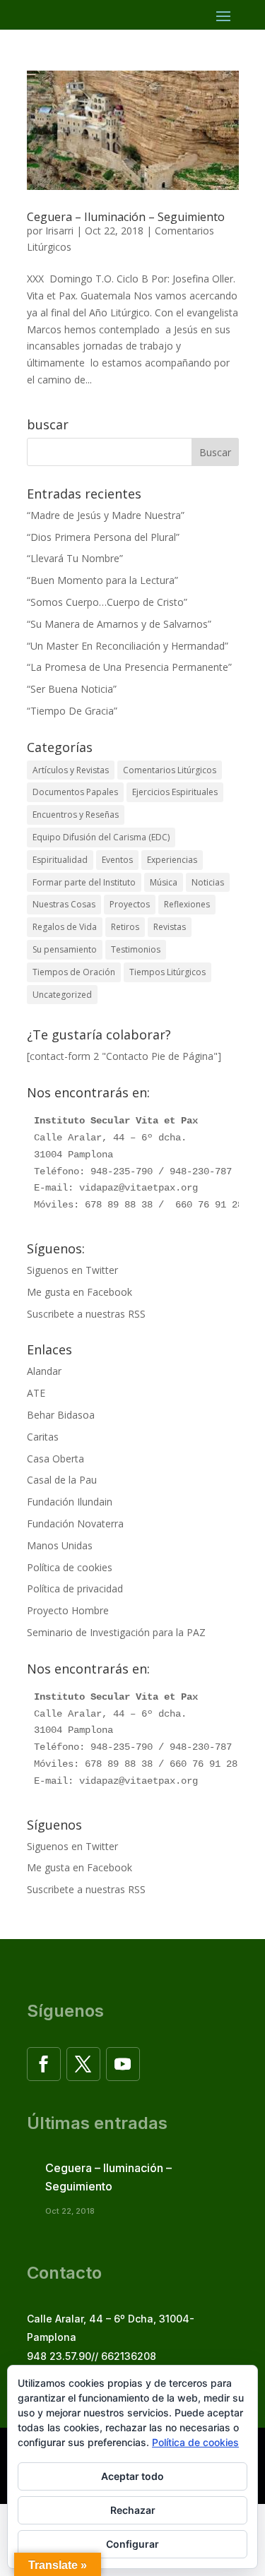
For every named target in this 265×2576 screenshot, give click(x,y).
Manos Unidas (60, 1545)
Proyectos (130, 904)
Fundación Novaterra (75, 1523)
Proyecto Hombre (68, 1610)
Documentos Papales (75, 792)
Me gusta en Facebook (79, 1292)
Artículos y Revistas (71, 770)
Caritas (43, 1437)
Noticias (208, 882)
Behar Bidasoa (61, 1415)
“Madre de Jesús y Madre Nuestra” (106, 515)
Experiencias (172, 860)
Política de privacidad (75, 1588)
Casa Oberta (55, 1459)
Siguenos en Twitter (72, 1270)
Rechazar (133, 2510)
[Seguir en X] (83, 2064)
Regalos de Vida (65, 927)
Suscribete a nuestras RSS (86, 1314)
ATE (36, 1393)
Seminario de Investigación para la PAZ (116, 1632)
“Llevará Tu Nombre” (75, 558)
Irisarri (59, 231)
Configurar (132, 2544)
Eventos (117, 860)
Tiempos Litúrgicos (167, 972)
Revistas (170, 927)
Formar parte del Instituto (84, 882)
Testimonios (136, 949)
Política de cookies (70, 1567)
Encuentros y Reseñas (76, 815)
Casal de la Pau (62, 1480)
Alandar (44, 1371)
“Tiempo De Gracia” (72, 711)
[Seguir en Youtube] (123, 2064)
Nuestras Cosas (64, 904)
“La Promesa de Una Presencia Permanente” (129, 667)
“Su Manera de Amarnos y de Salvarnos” (119, 624)
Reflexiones (187, 904)
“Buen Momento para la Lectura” (102, 580)
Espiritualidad (60, 860)
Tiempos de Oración (74, 972)
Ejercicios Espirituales (175, 792)
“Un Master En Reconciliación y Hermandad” (128, 646)
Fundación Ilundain (70, 1502)
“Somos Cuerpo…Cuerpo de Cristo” (107, 602)
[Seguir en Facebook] (44, 2064)
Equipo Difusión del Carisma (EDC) (101, 837)
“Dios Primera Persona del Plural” (103, 537)
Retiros (125, 927)
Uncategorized (62, 995)
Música (164, 882)
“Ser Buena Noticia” (72, 689)
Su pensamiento (65, 949)
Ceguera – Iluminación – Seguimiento (126, 217)
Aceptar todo (132, 2476)
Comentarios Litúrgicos (170, 770)
